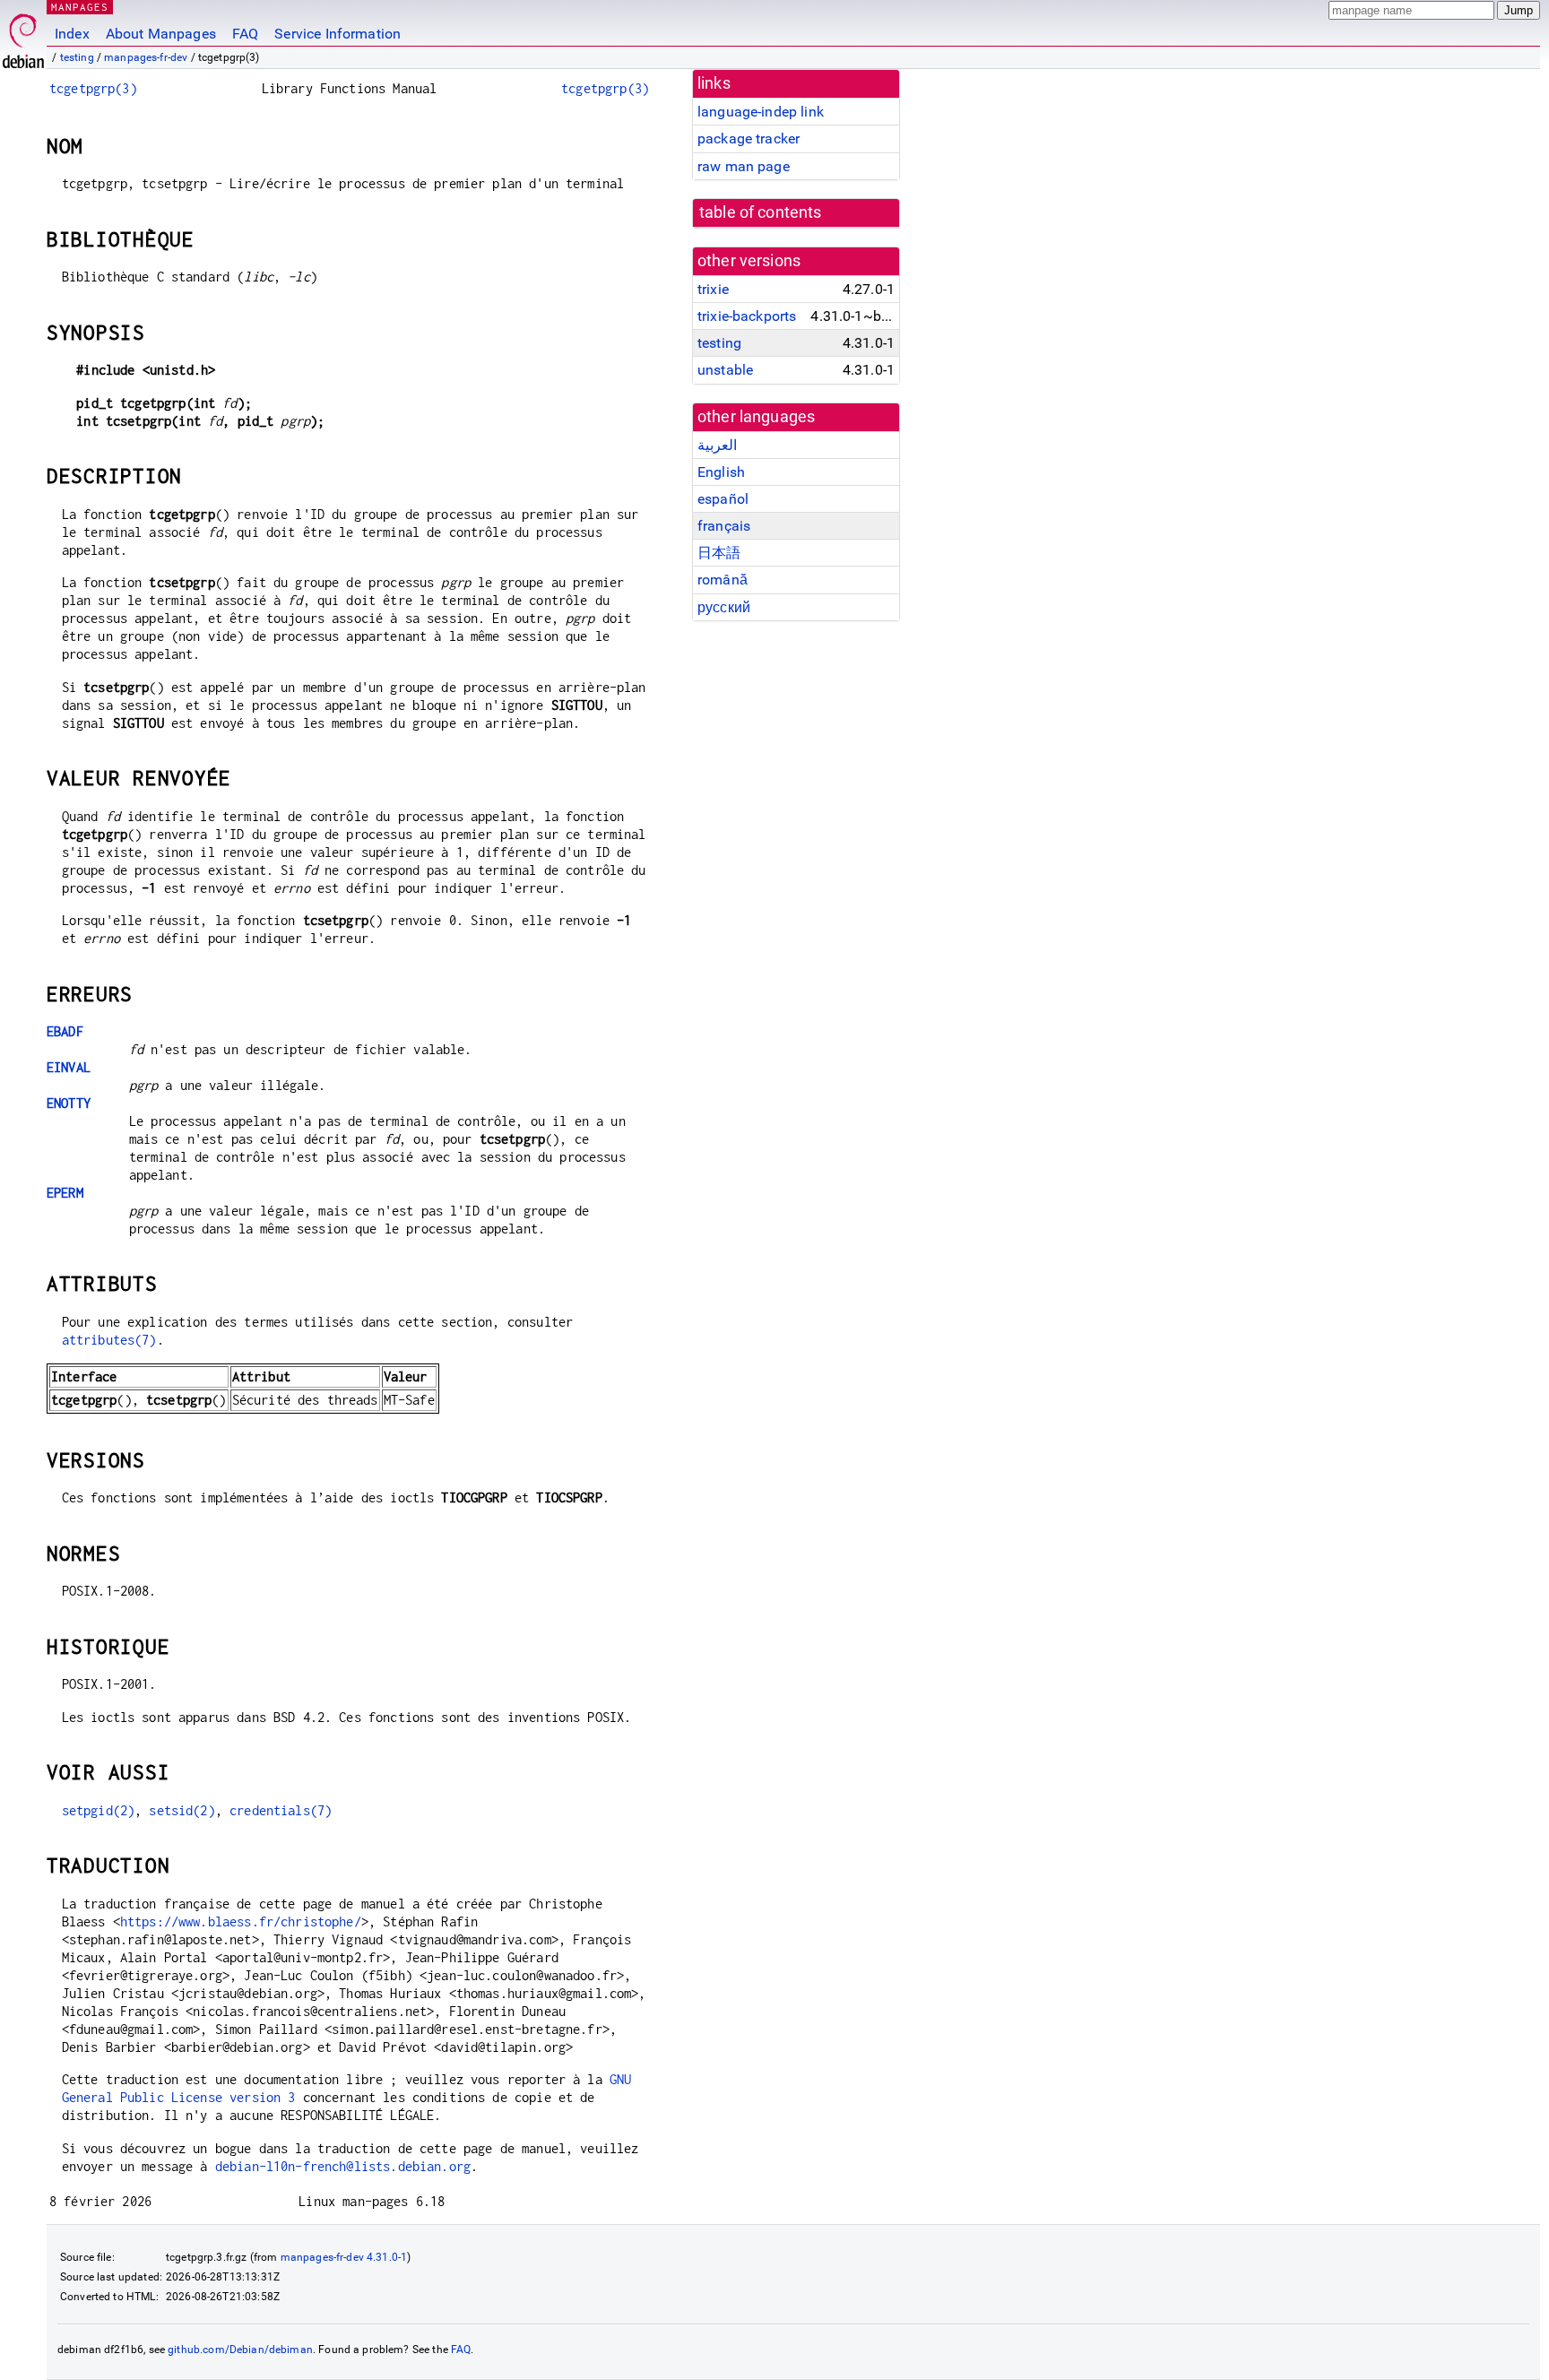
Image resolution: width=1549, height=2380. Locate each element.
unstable (725, 370)
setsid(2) (182, 1810)
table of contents (761, 212)
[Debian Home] (23, 36)
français (724, 526)
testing (77, 57)
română (723, 580)
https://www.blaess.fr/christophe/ (241, 1921)
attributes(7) (109, 1340)
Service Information (337, 34)
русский (724, 607)
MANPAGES (80, 7)
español (723, 499)
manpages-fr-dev (146, 57)
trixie (713, 289)
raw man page (744, 166)
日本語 (719, 553)
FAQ (245, 34)
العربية (717, 445)
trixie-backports (747, 316)
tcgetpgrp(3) (93, 88)
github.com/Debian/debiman (240, 2350)
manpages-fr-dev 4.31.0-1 (344, 2257)
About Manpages (161, 34)
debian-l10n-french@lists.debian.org (343, 2166)
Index (72, 34)
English (721, 472)
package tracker (749, 138)
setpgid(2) (99, 1810)
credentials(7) (281, 1810)
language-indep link (761, 112)
